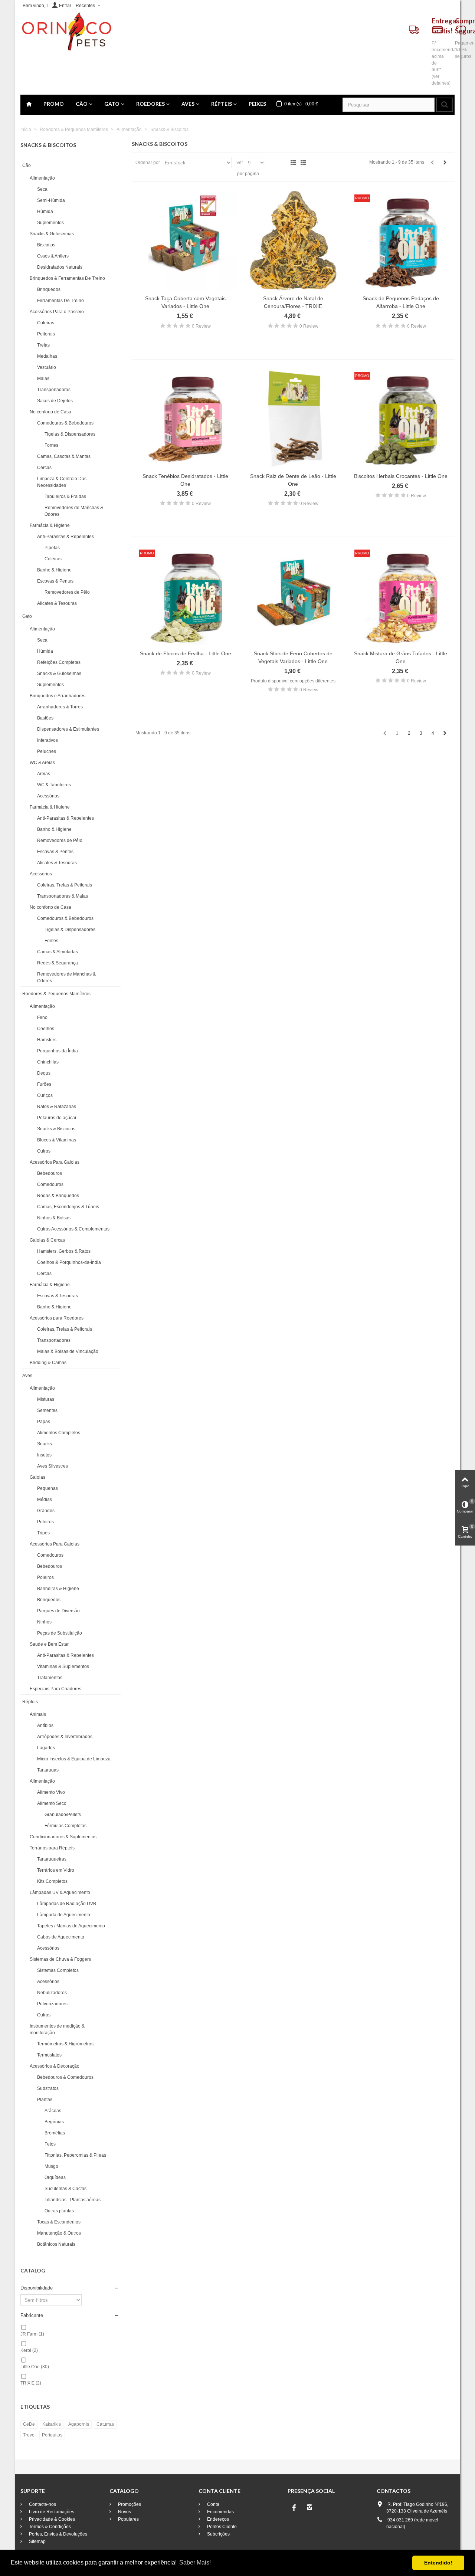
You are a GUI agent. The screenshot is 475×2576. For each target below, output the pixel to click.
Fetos (50, 2144)
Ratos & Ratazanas (57, 1107)
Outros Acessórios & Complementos (73, 1229)
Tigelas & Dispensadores (70, 434)
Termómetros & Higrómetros (65, 2044)
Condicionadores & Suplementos (63, 1837)
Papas (44, 1422)
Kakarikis (52, 2424)
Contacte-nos (42, 2504)
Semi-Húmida (51, 200)
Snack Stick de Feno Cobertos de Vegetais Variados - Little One (293, 657)
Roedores (150, 104)
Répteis (222, 104)
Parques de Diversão (58, 1611)
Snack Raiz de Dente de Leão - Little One (293, 480)
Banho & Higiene (54, 570)
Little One (35, 2367)
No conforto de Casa (50, 412)
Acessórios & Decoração (55, 2066)
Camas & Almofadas (58, 952)
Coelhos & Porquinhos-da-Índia (69, 1262)
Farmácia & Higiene (50, 525)
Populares (128, 2519)
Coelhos (46, 1029)
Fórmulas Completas (65, 1826)
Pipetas (52, 548)
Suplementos (50, 223)
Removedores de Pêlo (67, 592)
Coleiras (46, 323)
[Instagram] (309, 2507)
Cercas (44, 468)
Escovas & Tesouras (58, 1296)
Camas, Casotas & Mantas (64, 456)
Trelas (43, 345)
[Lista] (303, 163)
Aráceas (53, 2111)
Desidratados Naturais (60, 267)
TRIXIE (31, 2383)
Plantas (45, 2100)
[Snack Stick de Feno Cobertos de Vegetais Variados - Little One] (293, 596)
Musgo (51, 2166)
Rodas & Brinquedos (58, 1196)
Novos (124, 2512)
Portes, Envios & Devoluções (58, 2534)
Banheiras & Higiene (58, 1589)
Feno (42, 1017)
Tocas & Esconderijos (59, 2222)
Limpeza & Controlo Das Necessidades (62, 482)
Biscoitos (46, 245)
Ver (240, 163)
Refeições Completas (59, 662)
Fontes (51, 445)
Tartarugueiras (52, 1859)
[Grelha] (293, 163)
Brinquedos (49, 289)
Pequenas (47, 1488)
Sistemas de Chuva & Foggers (60, 1959)
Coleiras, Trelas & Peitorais (65, 885)
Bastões (45, 718)
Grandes (46, 1511)
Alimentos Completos (59, 1433)
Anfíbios (45, 1725)
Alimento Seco (52, 1803)
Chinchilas (48, 1062)
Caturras (105, 2424)
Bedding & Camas (48, 1363)
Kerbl (29, 2350)
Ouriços (45, 1095)
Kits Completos (52, 1881)
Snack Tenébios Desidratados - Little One (185, 480)
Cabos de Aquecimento (61, 1937)
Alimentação (42, 178)
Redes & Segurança (58, 963)
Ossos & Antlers (53, 256)
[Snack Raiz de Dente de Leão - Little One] (293, 419)
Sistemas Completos (58, 1970)
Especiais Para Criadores (55, 1689)
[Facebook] (294, 2507)
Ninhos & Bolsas (54, 1218)
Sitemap (37, 2541)
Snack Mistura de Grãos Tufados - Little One (401, 657)
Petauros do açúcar (57, 1118)
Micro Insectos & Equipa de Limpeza (74, 1759)
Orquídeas (55, 2177)
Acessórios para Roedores (57, 1318)
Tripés (43, 1533)
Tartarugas (48, 1770)
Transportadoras (54, 390)
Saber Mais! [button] (195, 2562)
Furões (44, 1084)
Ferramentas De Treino (60, 301)
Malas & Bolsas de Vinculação (68, 1351)
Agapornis (79, 2424)
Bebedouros (50, 1173)
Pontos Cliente (221, 2527)
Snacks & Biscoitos (56, 1129)
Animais (38, 1714)
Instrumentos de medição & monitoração (57, 2029)
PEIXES (257, 104)
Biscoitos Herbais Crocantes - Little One (401, 476)
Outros (44, 1151)
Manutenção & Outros (59, 2233)
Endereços (217, 2519)
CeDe (29, 2424)
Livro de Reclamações (51, 2512)
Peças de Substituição (60, 1633)
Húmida (45, 212)
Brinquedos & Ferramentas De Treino (67, 278)
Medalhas (47, 356)
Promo (54, 104)
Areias (44, 774)
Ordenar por (148, 163)
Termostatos (49, 2055)
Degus (44, 1073)
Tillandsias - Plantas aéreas (73, 2200)
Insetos (44, 1455)
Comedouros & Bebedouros (65, 423)
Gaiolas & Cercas (47, 1240)
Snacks (45, 1444)
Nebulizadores (52, 1993)
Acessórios (48, 796)
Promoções (129, 2504)
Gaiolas (37, 1477)
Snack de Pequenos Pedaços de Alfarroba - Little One (401, 302)
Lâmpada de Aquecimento (64, 1915)
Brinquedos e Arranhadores (58, 696)
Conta (213, 2504)
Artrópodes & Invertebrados (65, 1737)
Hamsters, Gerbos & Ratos (64, 1251)
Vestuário (47, 367)
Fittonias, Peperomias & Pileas (75, 2155)
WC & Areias (42, 763)
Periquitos (52, 2435)
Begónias (54, 2122)
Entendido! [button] (438, 2563)
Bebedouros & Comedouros (65, 2077)
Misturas (46, 1399)
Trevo (29, 2435)
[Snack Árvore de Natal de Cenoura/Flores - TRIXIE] (293, 241)
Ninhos (44, 1622)
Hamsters (47, 1040)
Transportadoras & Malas (63, 896)
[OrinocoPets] (66, 32)
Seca (42, 189)
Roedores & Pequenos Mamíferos (56, 994)
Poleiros (45, 1522)
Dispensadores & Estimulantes (68, 729)
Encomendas (220, 2512)
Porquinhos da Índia (58, 1051)
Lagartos (46, 1748)
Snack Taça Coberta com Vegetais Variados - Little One (185, 302)
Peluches (47, 751)
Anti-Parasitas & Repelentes (65, 537)
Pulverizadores (52, 2004)
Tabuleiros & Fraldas (65, 496)
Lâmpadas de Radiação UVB (67, 1904)
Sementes (47, 1410)
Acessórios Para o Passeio (57, 312)
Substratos (48, 2088)
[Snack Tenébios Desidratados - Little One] (186, 419)
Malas (43, 378)
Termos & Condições (49, 2527)
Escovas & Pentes (55, 581)
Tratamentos (50, 1678)
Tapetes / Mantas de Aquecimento (71, 1926)
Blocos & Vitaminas (57, 1140)
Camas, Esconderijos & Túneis (68, 1207)
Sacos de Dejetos (55, 401)
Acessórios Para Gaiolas (55, 1162)
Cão (82, 104)
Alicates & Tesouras (57, 603)
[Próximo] (445, 163)
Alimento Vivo (51, 1792)
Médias (45, 1500)
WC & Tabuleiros (54, 785)
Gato (112, 104)
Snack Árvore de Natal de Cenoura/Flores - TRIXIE (293, 302)
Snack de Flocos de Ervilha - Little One (186, 653)
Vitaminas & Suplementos (63, 1666)
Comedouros (50, 1184)
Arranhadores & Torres (60, 707)
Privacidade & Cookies (51, 2519)
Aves (188, 104)
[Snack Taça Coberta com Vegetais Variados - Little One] (186, 241)
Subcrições (218, 2534)
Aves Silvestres (53, 1466)
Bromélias (55, 2133)
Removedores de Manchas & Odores (74, 511)
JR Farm (32, 2334)
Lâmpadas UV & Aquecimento (60, 1892)
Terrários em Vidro (56, 1870)
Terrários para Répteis (52, 1848)
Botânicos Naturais (56, 2244)
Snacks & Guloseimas (52, 234)
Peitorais (46, 334)
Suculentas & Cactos (65, 2189)
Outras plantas (59, 2211)
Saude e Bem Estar (49, 1644)
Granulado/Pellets (63, 1815)
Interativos (47, 740)
